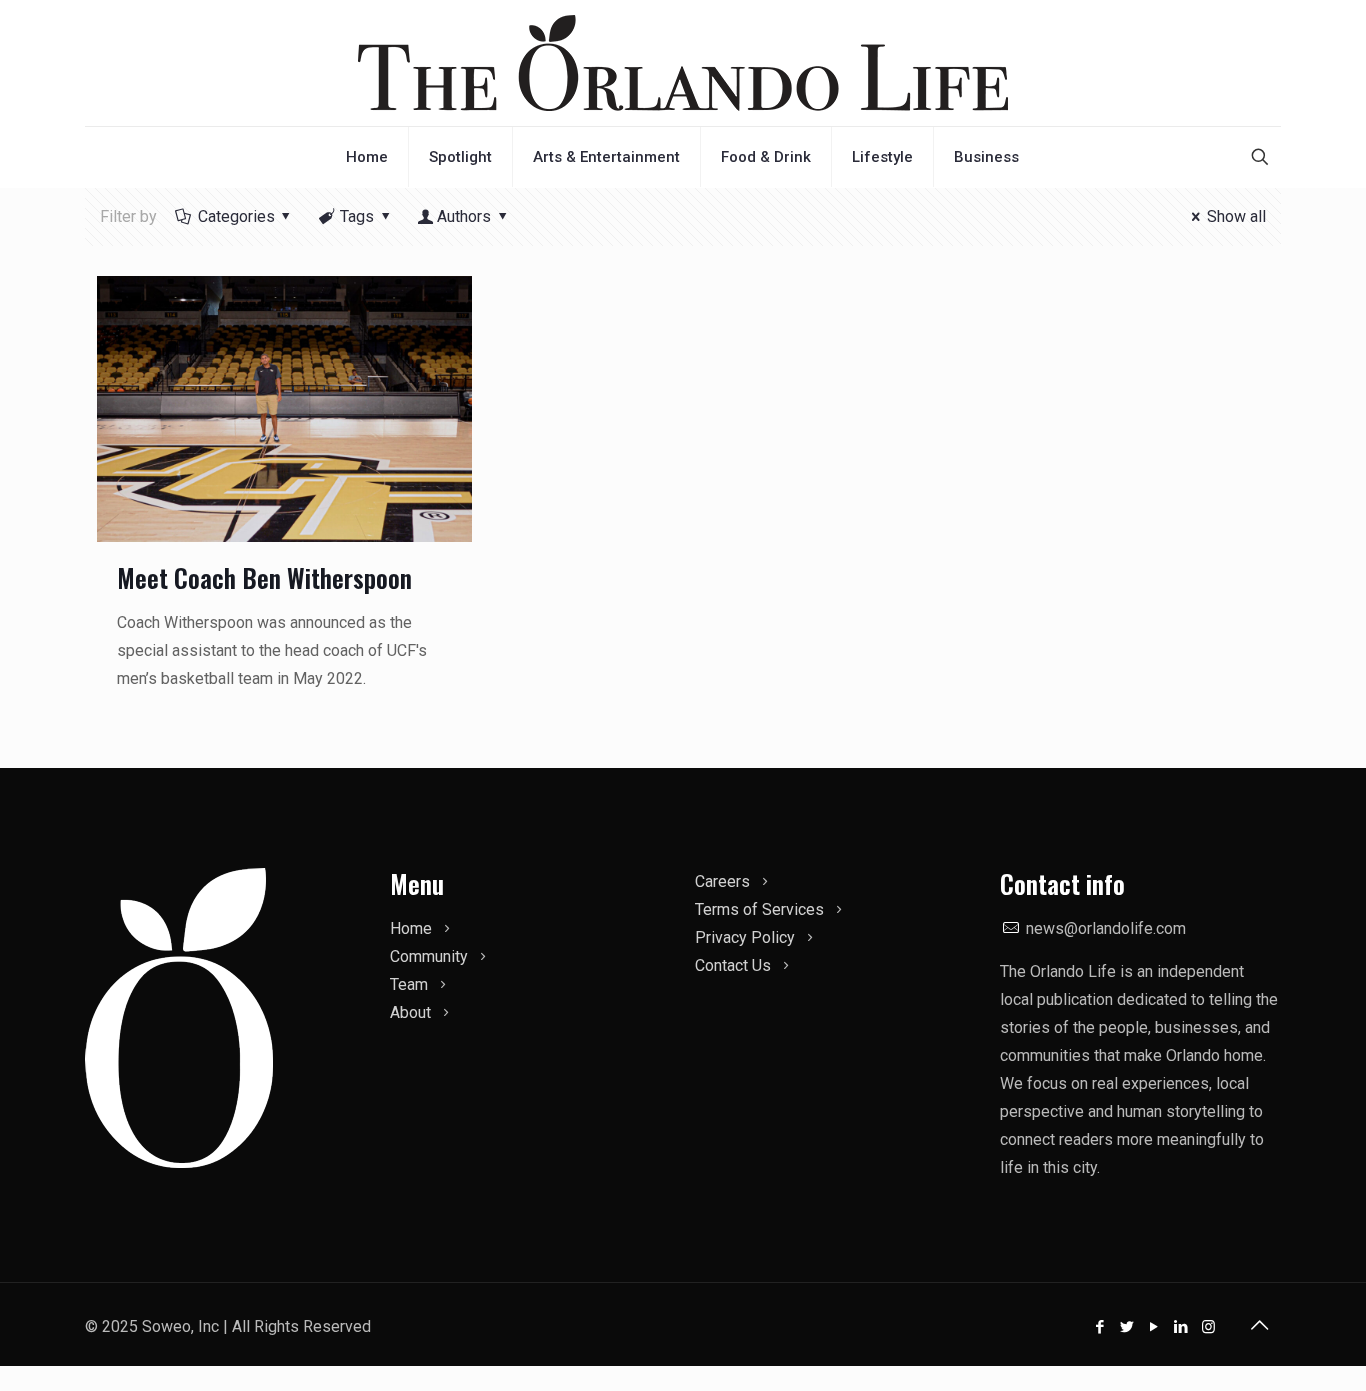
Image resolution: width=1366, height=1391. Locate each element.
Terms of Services (759, 909)
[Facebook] (1100, 1327)
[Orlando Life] (683, 63)
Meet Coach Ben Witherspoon (264, 577)
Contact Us (733, 965)
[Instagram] (1208, 1327)
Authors (464, 216)
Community (429, 956)
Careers (722, 881)
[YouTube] (1154, 1327)
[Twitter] (1127, 1327)
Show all (1236, 216)
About (410, 1012)
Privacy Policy (745, 937)
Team (409, 984)
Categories (236, 216)
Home (411, 928)
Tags (357, 216)
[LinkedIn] (1181, 1327)
